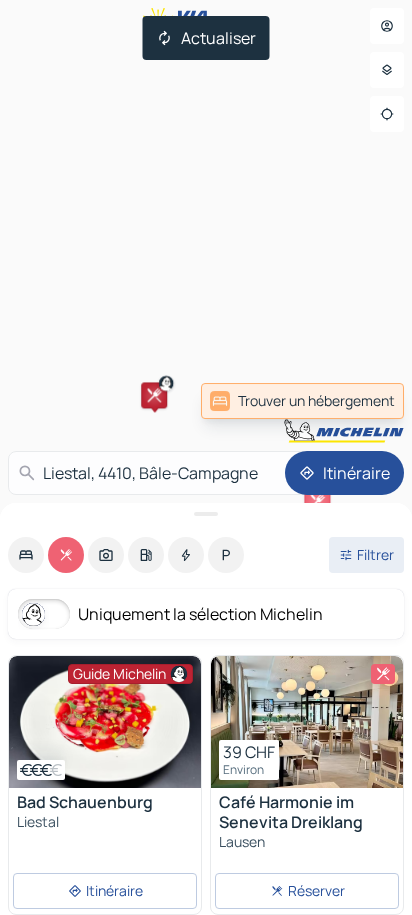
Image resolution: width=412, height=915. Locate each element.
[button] (154, 395)
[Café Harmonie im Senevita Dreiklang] (307, 722)
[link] (360, 401)
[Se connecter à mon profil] (387, 26)
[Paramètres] (387, 70)
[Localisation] (387, 114)
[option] (26, 555)
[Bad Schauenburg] (105, 722)
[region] (105, 722)
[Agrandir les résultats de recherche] (206, 514)
